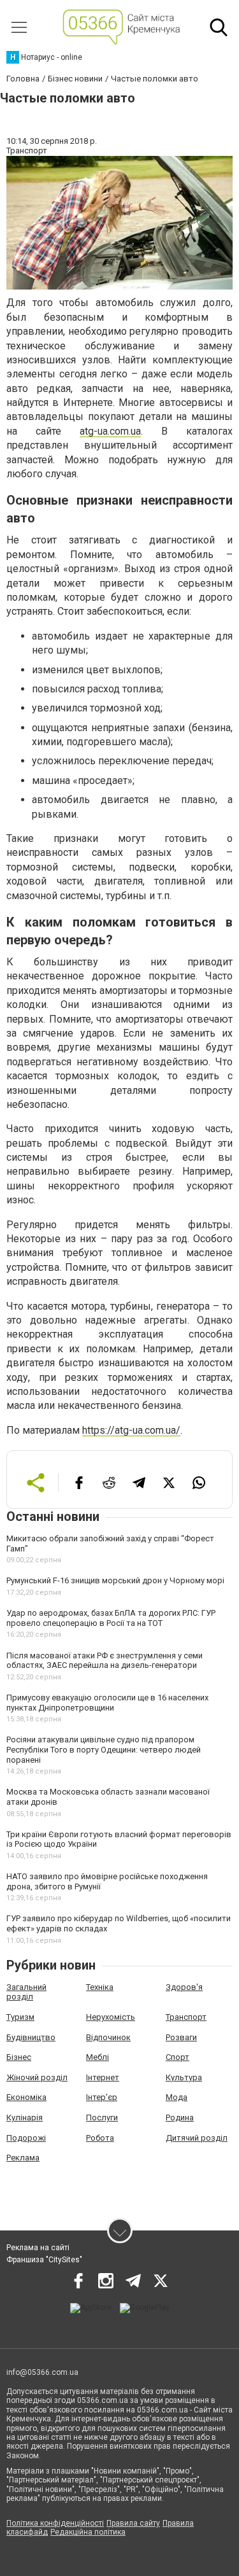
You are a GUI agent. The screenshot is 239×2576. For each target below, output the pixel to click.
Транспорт (186, 2017)
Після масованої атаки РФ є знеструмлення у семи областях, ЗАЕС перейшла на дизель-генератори (105, 1661)
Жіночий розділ (37, 2077)
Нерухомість (111, 2017)
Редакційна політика (88, 2532)
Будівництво (31, 2037)
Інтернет (103, 2077)
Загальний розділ (26, 1992)
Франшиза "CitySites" (44, 2260)
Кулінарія (25, 2117)
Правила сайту (133, 2523)
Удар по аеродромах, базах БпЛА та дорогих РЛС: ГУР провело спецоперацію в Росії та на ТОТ (111, 1618)
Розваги (181, 2037)
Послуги (102, 2117)
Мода (177, 2097)
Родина (180, 2117)
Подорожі (26, 2138)
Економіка (26, 2097)
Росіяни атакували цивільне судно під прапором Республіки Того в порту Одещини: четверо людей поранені (104, 1749)
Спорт (177, 2057)
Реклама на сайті (38, 2248)
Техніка (100, 1987)
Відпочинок (108, 2037)
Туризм (20, 2017)
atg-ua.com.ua (110, 431)
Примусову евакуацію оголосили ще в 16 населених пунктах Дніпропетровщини (107, 1703)
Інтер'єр (102, 2097)
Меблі (98, 2057)
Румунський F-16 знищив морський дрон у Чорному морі (115, 1580)
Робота (100, 2138)
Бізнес (19, 2057)
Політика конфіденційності (55, 2523)
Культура (184, 2077)
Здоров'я (184, 1987)
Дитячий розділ (197, 2138)
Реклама (23, 2158)
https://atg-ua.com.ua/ (131, 1430)
